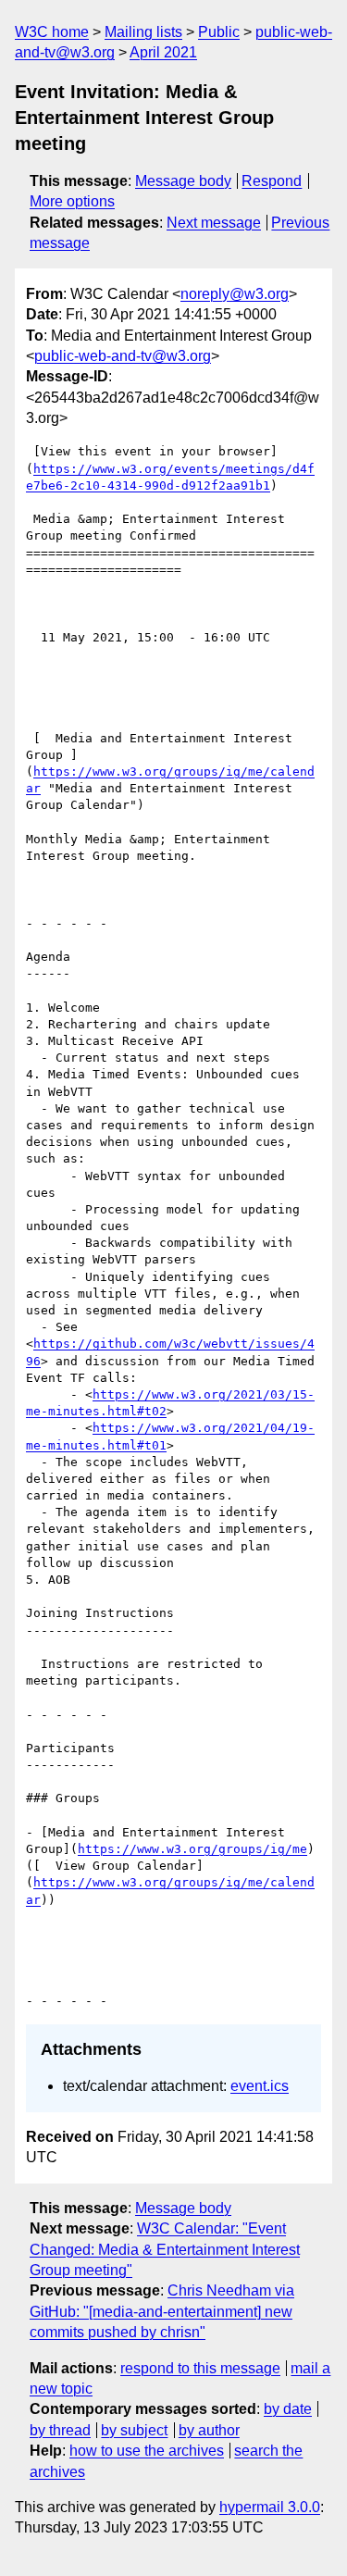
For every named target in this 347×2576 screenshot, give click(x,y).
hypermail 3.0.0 (270, 2507)
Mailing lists (143, 32)
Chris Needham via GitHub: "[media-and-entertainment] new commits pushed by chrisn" (162, 2311)
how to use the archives (147, 2451)
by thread (60, 2430)
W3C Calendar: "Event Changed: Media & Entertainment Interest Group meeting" (165, 2249)
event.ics (260, 2086)
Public (219, 32)
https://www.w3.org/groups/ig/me (192, 1849)
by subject (134, 2430)
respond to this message (200, 2368)
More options (72, 201)
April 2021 (163, 52)
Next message (214, 223)
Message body (183, 181)
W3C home (52, 32)
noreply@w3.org (235, 294)
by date (288, 2409)
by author (209, 2430)
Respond (272, 181)
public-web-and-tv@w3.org (123, 356)
